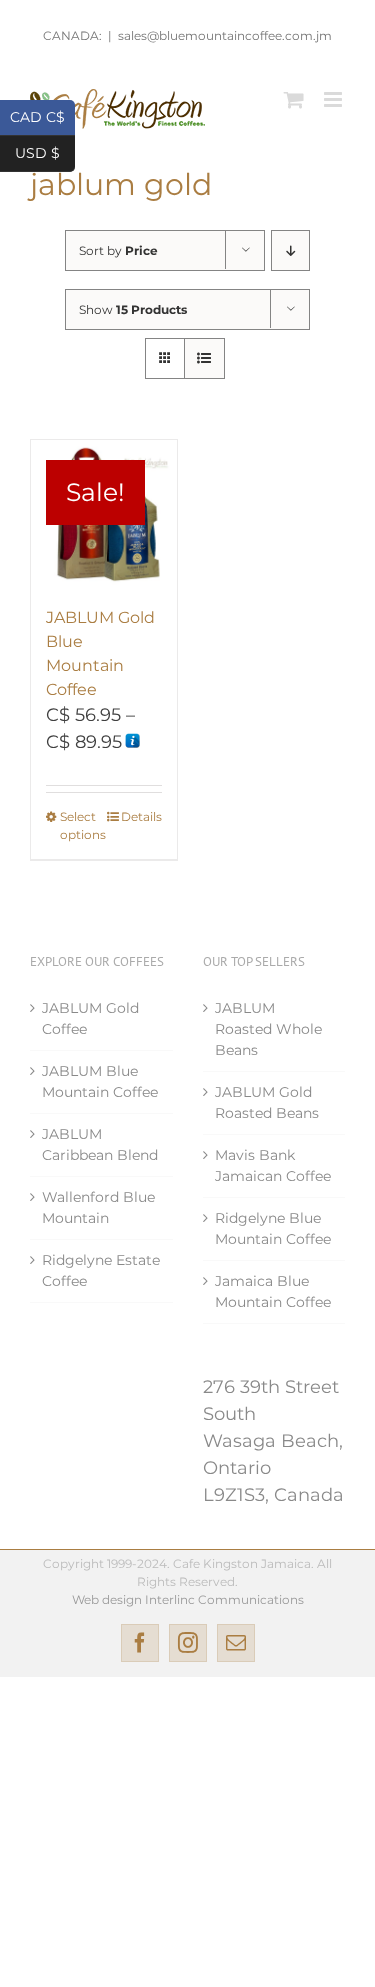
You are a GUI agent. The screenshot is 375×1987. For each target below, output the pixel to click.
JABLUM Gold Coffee (90, 1018)
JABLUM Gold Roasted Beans (267, 1102)
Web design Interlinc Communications (188, 1599)
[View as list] (204, 358)
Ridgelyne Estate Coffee (101, 1270)
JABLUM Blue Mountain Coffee (100, 1081)
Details (141, 816)
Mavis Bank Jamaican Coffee (273, 1165)
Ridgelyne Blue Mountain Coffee (273, 1228)
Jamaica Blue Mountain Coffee (273, 1291)
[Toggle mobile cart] (294, 99)
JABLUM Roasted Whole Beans (268, 1029)
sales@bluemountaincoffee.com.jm (225, 35)
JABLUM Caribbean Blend (100, 1144)
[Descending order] (290, 250)
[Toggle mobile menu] (334, 99)
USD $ (45, 151)
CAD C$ (42, 115)
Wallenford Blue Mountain (98, 1207)
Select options (81, 825)
